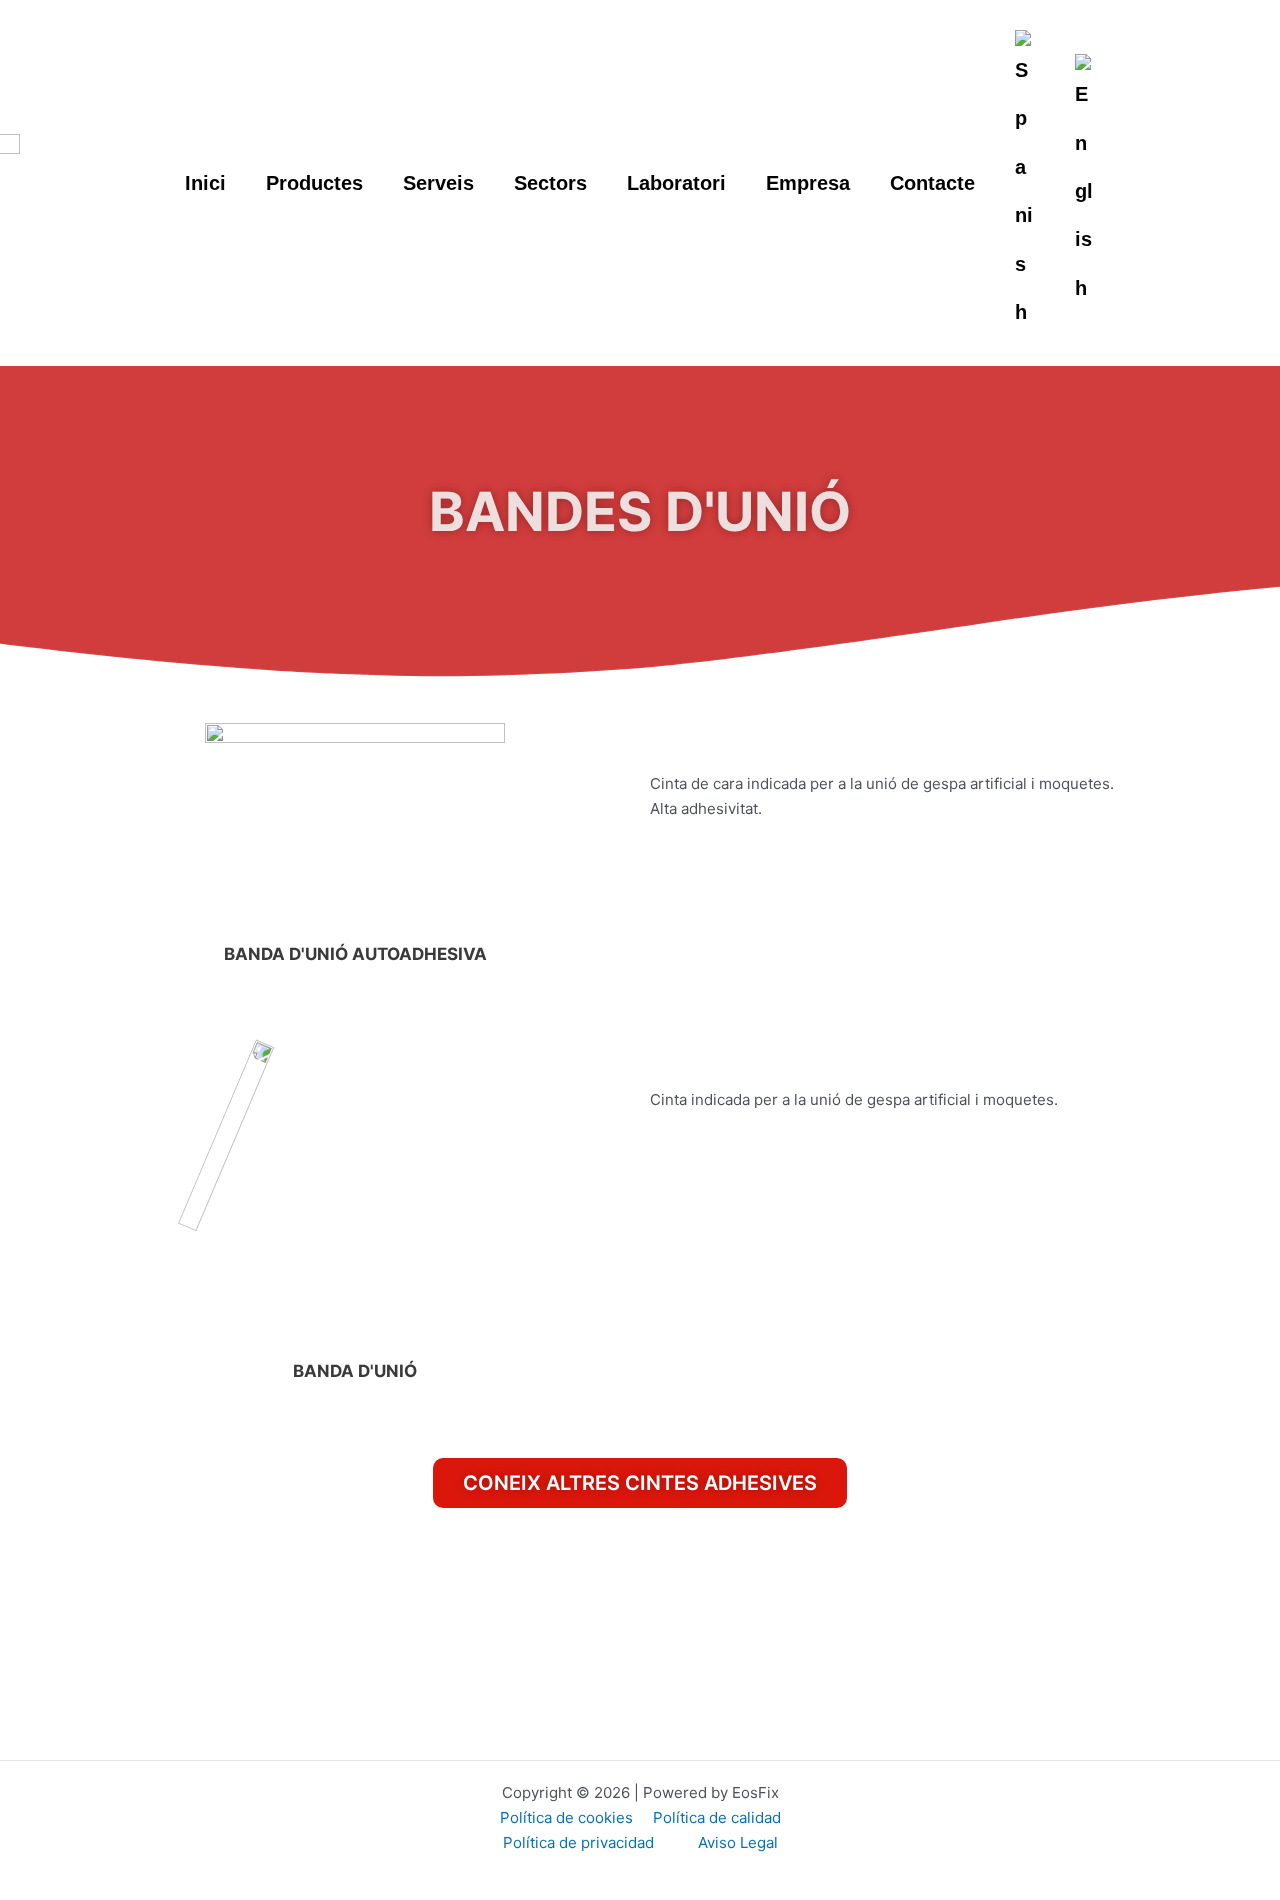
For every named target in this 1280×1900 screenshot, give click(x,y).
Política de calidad (717, 1817)
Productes (314, 183)
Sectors (550, 183)
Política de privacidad (580, 1842)
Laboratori (676, 183)
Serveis (438, 183)
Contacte (932, 183)
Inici (205, 183)
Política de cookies (566, 1817)
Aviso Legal (738, 1842)
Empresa (808, 183)
